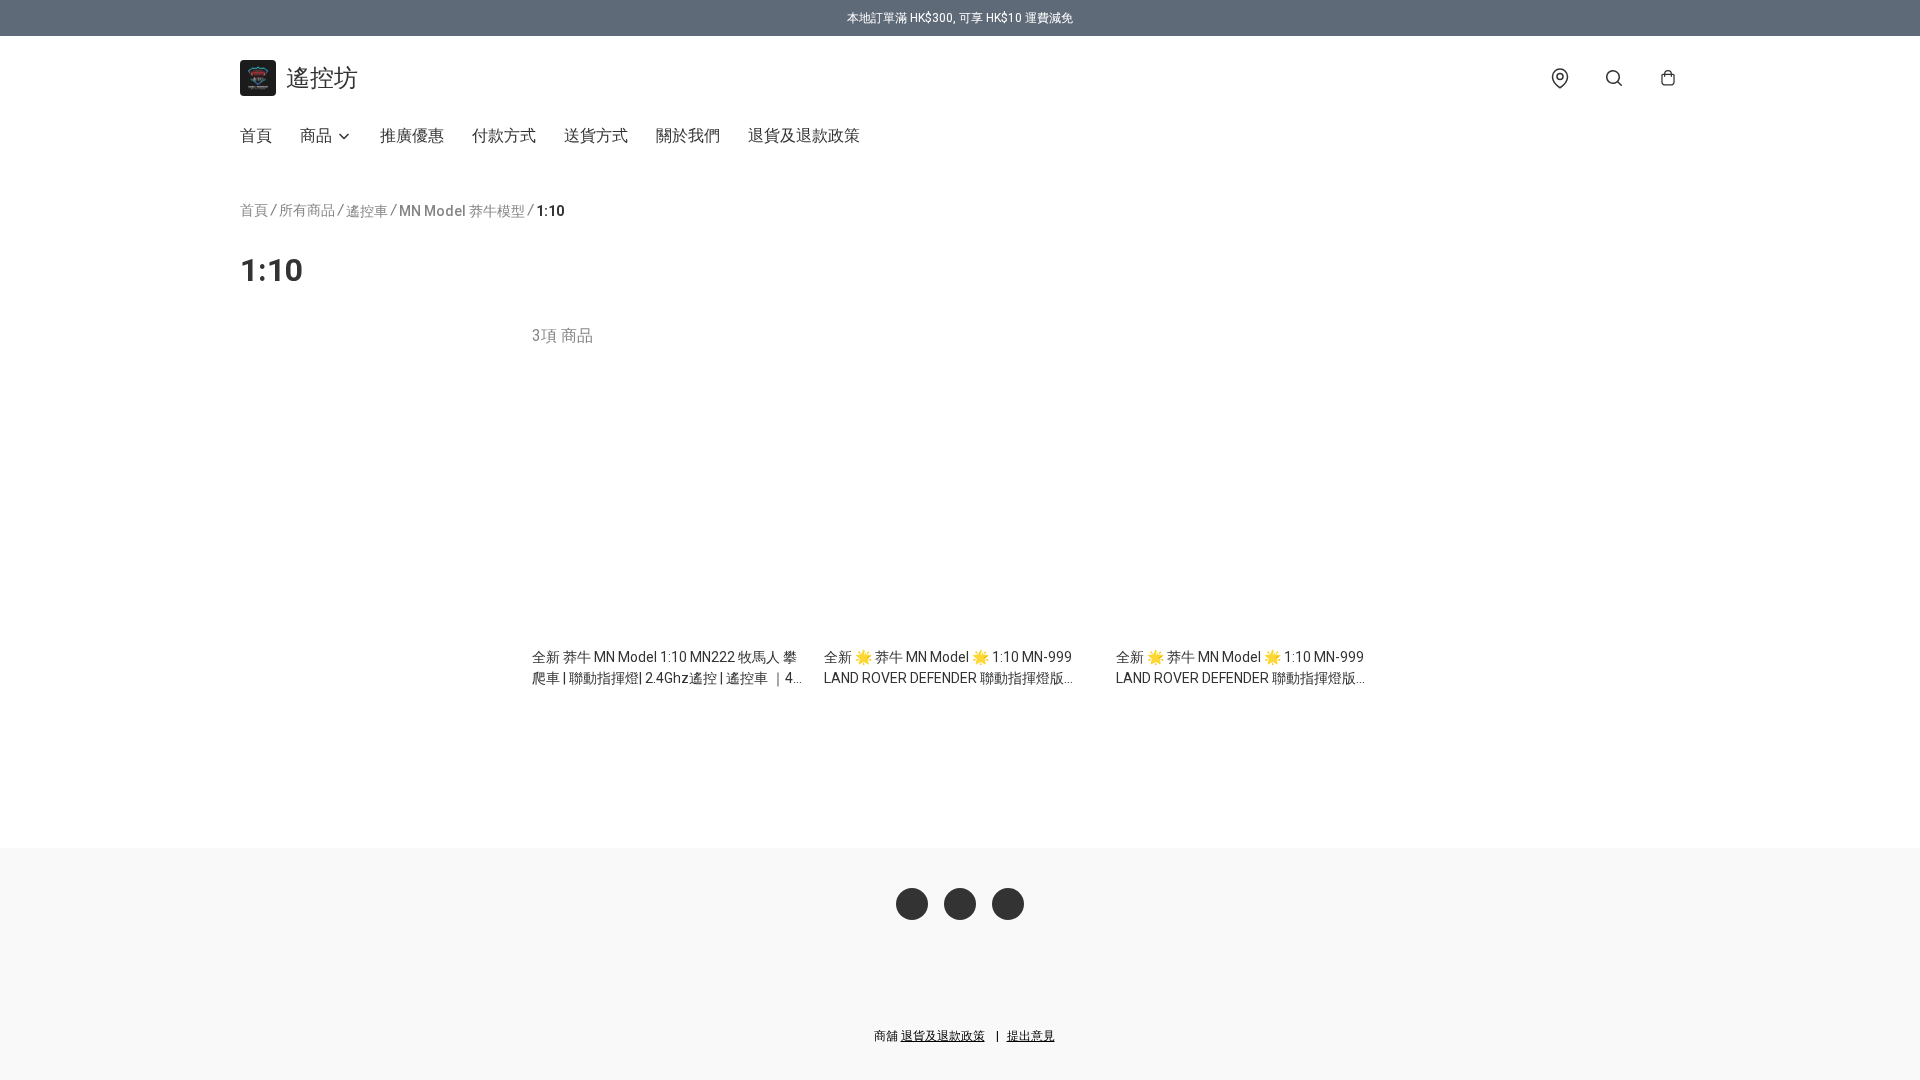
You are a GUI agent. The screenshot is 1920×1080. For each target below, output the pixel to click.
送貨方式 (596, 135)
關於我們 (688, 135)
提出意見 (1031, 1036)
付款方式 (504, 135)
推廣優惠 (412, 135)
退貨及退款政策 (804, 135)
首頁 (256, 135)
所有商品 (307, 210)
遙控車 (367, 211)
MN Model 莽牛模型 (462, 211)
